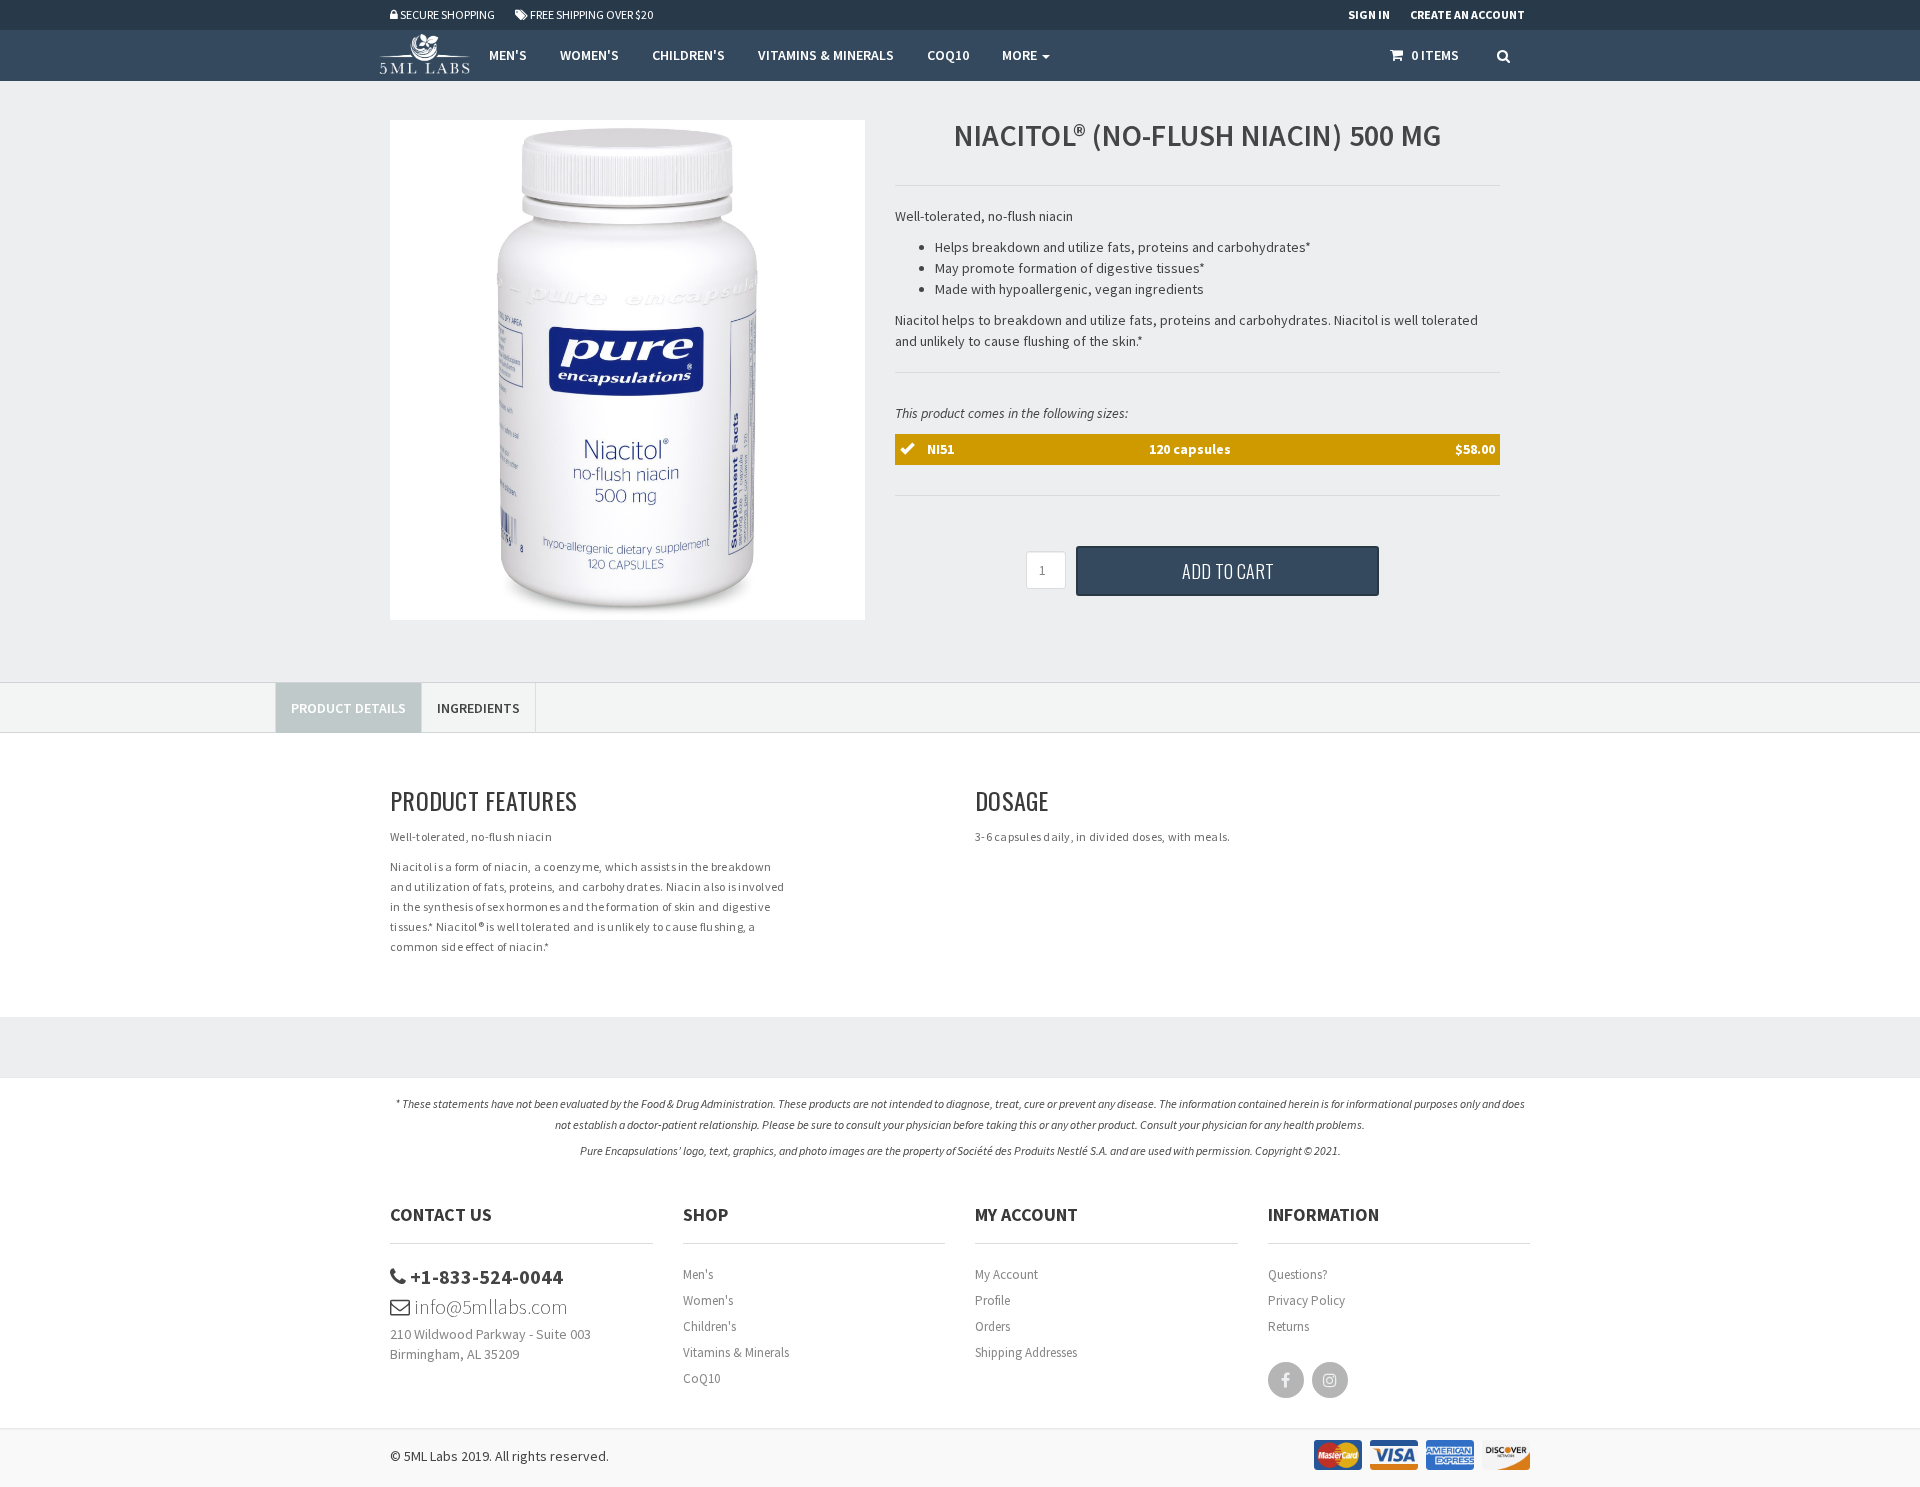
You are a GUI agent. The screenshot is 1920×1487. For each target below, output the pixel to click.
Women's (708, 1300)
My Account (1006, 1274)
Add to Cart (1228, 571)
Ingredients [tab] (478, 708)
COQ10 (948, 55)
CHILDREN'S (688, 55)
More (1021, 55)
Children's (709, 1326)
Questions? (1298, 1274)
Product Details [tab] (348, 708)
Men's (698, 1274)
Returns (1288, 1326)
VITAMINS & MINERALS (826, 55)
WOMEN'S (589, 55)
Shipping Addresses (1026, 1352)
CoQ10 (701, 1378)
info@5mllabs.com (489, 1306)
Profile (992, 1300)
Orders (992, 1326)
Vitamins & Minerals (736, 1352)
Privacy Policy (1306, 1300)
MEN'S (508, 55)
